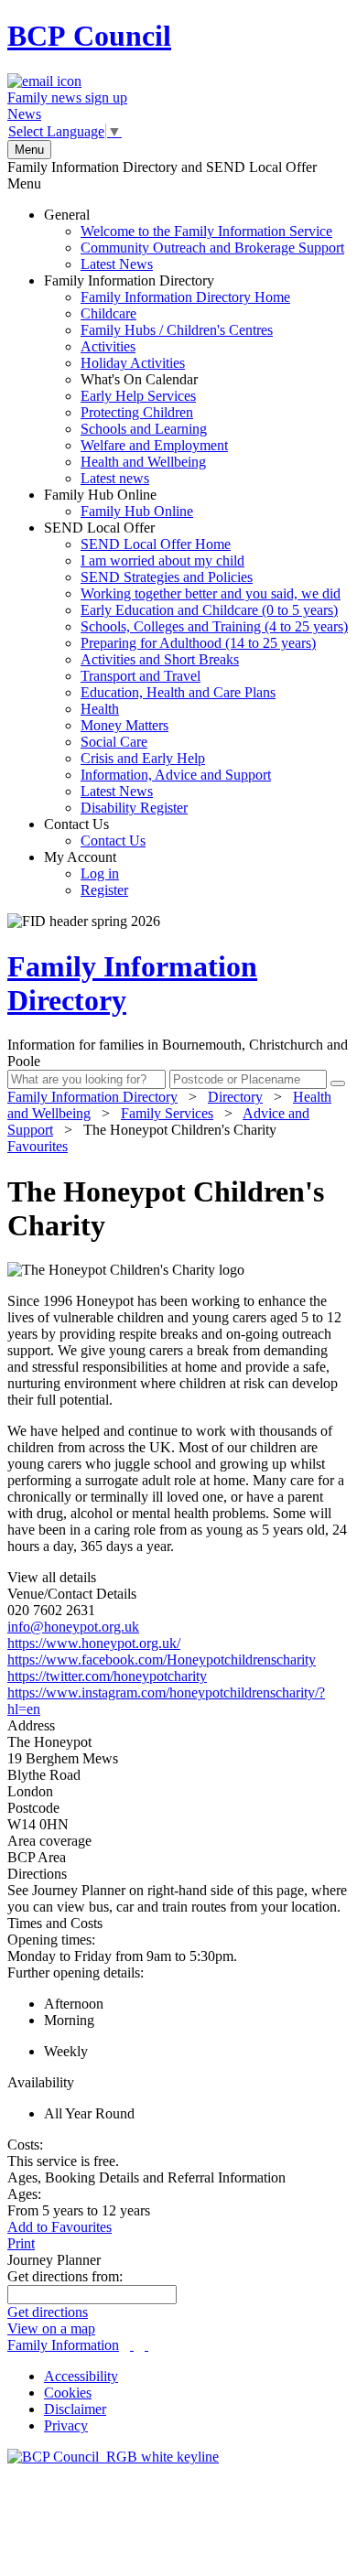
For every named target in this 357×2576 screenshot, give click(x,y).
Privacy (66, 2425)
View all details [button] (52, 1577)
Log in (100, 873)
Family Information (63, 2345)
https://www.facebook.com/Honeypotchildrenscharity (162, 1660)
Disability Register (134, 808)
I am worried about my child (162, 560)
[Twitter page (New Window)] (132, 2345)
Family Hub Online (119, 503)
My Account (86, 873)
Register (104, 890)
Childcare (108, 313)
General (194, 239)
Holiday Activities (133, 363)
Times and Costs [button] (55, 1923)
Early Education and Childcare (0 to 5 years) (209, 610)
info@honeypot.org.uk (73, 1627)
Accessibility (81, 2376)
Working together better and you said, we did (211, 593)
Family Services (167, 1113)
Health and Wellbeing (143, 462)
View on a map (51, 2328)
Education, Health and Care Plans (178, 692)
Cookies (68, 2393)
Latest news (115, 478)
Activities (108, 346)
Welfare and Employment (154, 445)
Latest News (117, 264)
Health (100, 709)
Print (21, 2243)
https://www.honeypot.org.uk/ (94, 1643)
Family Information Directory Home (185, 297)
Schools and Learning (144, 429)
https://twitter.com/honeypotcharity (107, 1676)
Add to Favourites (59, 2227)
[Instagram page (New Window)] (146, 2345)
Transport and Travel (141, 676)
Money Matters (124, 725)
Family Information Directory (167, 379)
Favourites (38, 1146)
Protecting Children (137, 412)
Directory (235, 1097)
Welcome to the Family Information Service (206, 231)
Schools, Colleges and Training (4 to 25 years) (214, 626)
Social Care (114, 742)
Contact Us (95, 832)
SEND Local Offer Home (156, 544)
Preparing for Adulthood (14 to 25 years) (198, 643)
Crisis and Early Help (143, 758)
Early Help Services (138, 396)
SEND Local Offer (196, 668)
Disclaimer (75, 2409)
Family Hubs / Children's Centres (177, 330)
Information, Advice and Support (176, 775)
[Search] (338, 1083)
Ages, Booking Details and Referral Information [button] (146, 2177)
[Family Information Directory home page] (113, 2457)
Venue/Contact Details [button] (72, 1594)
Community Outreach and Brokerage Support (212, 248)
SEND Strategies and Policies (167, 577)
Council (89, 36)
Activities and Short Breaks (160, 659)
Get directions (48, 2312)
